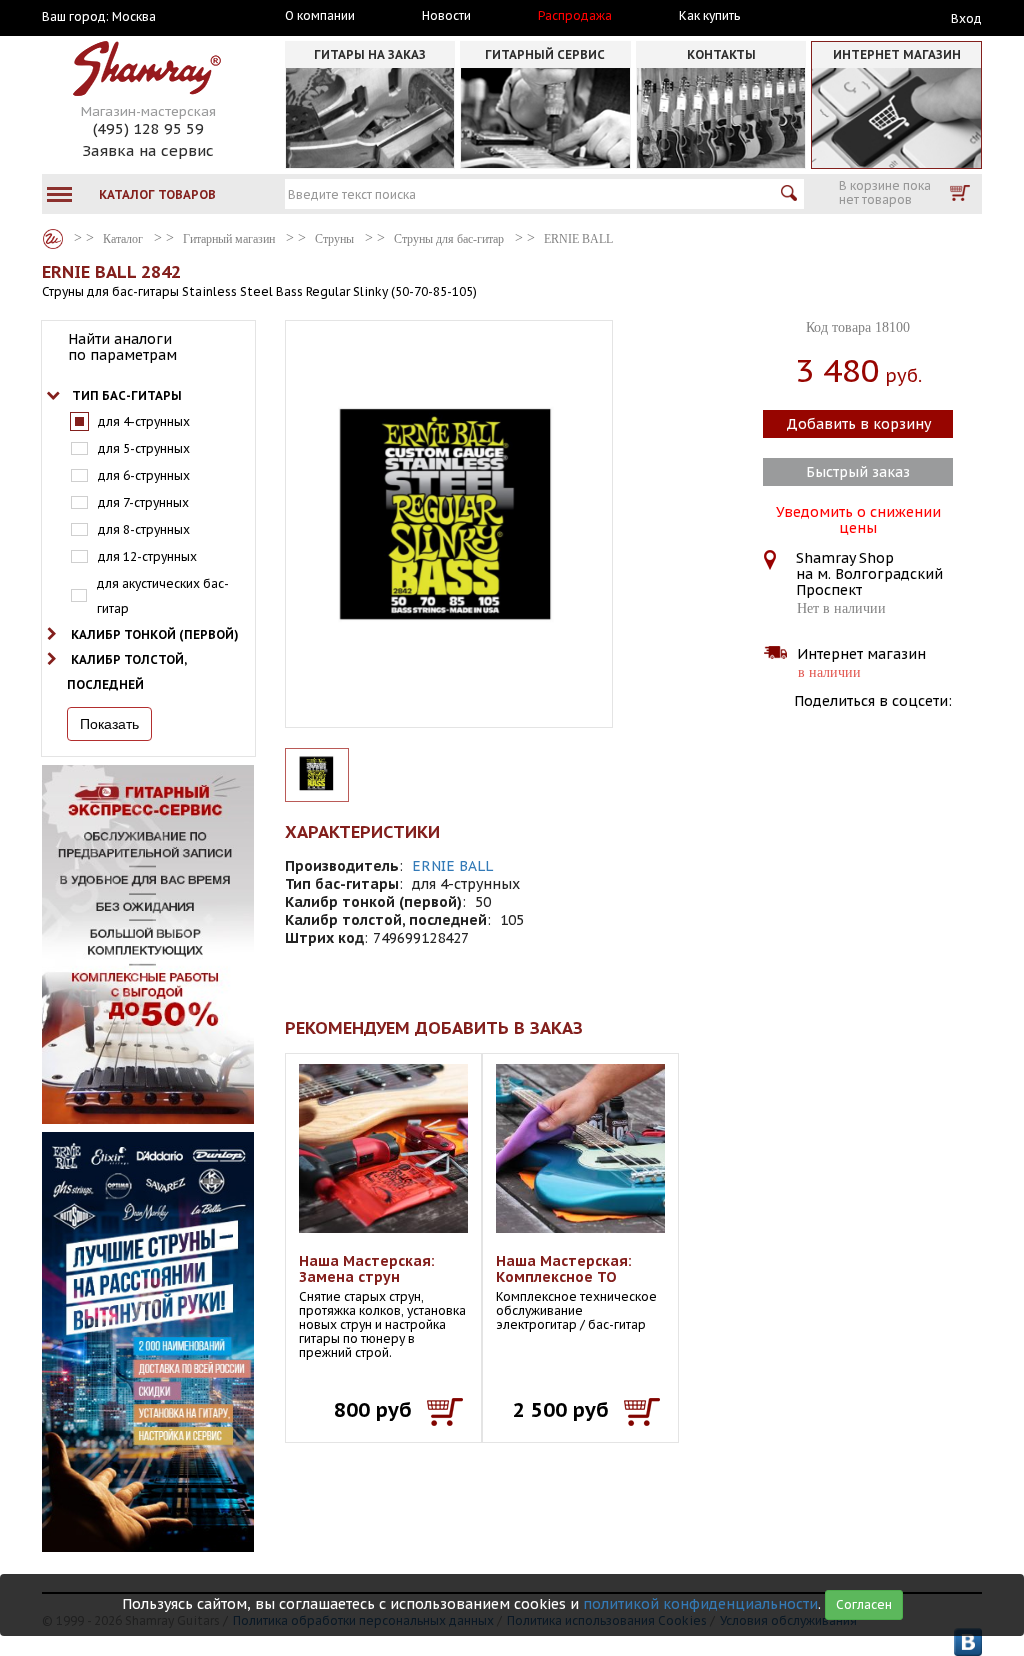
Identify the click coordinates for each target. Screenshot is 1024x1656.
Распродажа (575, 16)
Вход (966, 18)
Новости (446, 16)
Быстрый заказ (858, 472)
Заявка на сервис (148, 150)
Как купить (709, 16)
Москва (134, 17)
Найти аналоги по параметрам (122, 347)
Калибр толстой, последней (127, 672)
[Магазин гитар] (53, 239)
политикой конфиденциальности (700, 1604)
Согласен (864, 1604)
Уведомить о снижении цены (858, 518)
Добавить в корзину (858, 424)
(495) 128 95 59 (148, 128)
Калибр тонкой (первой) (155, 634)
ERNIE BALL (452, 866)
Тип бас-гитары (127, 395)
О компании (320, 16)
